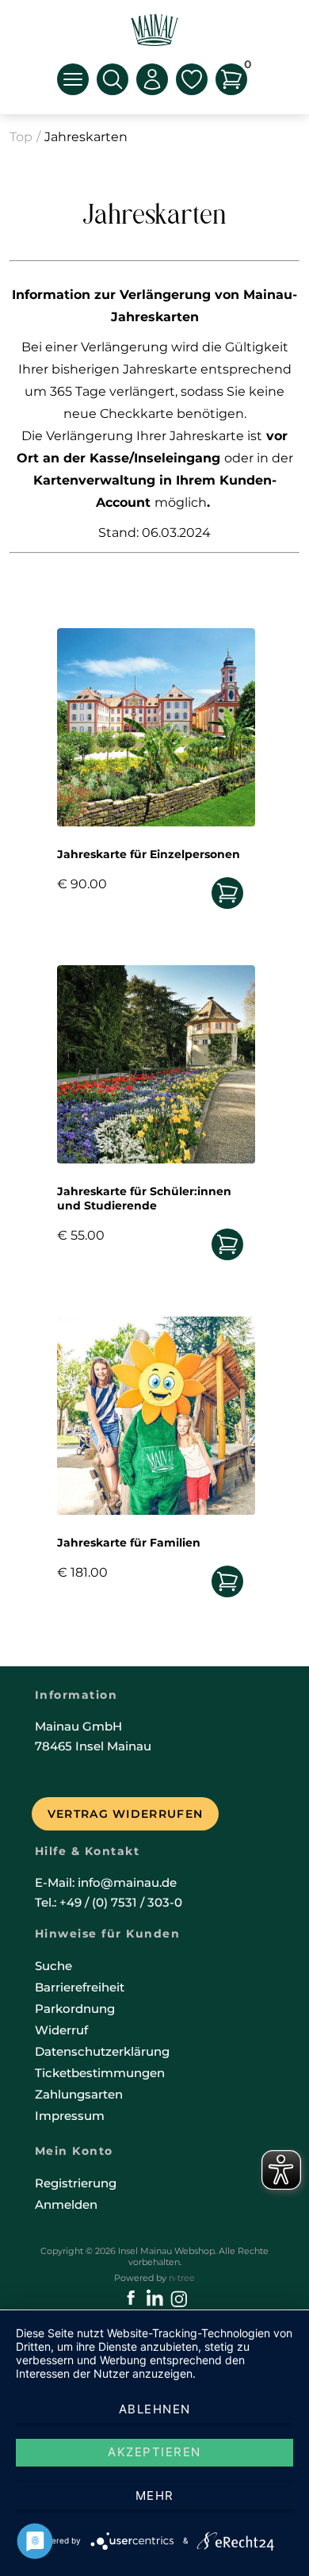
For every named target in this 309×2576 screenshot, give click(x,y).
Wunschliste (192, 79)
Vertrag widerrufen (125, 1814)
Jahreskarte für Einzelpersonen (149, 854)
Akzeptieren (154, 2452)
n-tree (182, 2278)
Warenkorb (246, 67)
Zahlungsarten (79, 2094)
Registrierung (76, 2183)
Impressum (70, 2116)
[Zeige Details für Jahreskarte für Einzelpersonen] (156, 822)
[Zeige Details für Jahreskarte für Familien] (156, 1510)
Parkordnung (75, 2009)
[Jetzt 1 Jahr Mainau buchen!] (227, 1245)
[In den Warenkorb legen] (227, 893)
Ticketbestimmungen (100, 2073)
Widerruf (61, 2030)
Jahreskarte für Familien (129, 1543)
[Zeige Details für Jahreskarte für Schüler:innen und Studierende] (156, 1159)
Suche (53, 1966)
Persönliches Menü (152, 79)
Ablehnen (155, 2409)
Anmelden (66, 2204)
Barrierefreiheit (80, 1987)
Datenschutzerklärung (102, 2051)
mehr (155, 2495)
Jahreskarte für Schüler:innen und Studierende (144, 1198)
